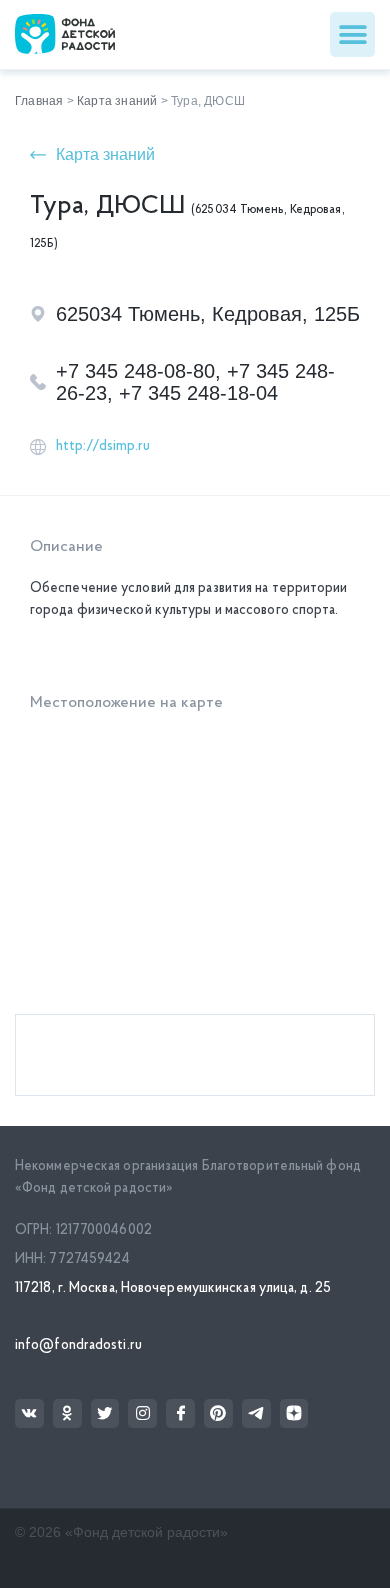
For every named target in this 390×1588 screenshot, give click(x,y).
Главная (39, 101)
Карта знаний (117, 101)
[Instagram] (142, 1413)
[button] (352, 34)
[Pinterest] (218, 1413)
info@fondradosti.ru (78, 1345)
